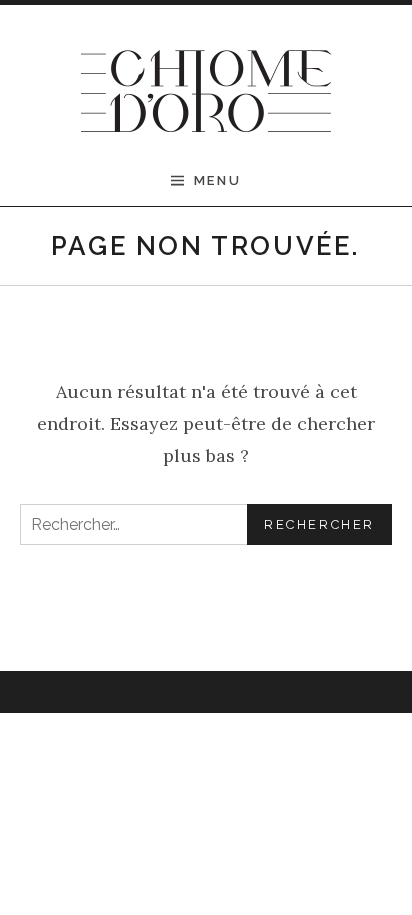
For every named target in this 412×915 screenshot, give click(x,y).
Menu (217, 180)
